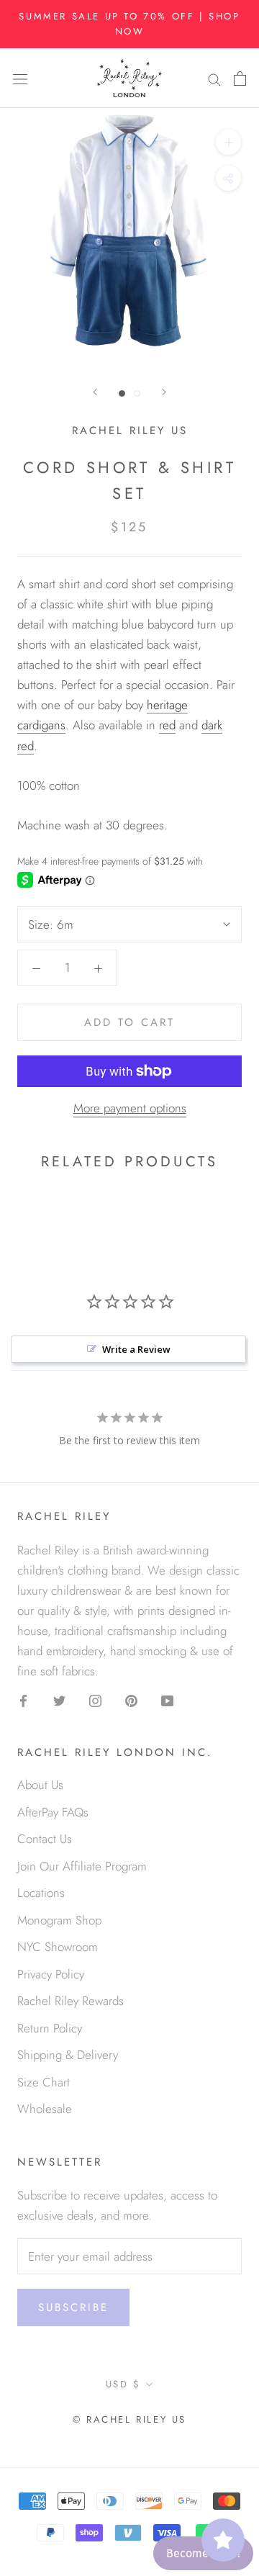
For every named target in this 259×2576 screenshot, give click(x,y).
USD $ (123, 2384)
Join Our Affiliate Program (82, 1866)
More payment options (130, 1108)
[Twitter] (59, 1699)
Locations (41, 1893)
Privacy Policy (51, 1974)
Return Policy (50, 2028)
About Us (40, 1785)
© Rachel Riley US (129, 2419)
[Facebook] (23, 1699)
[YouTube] (167, 1699)
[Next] (164, 392)
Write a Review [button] (136, 1349)
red (167, 725)
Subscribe (73, 2307)
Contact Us (45, 1839)
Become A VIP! (203, 2553)
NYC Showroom (58, 1947)
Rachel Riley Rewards (71, 2001)
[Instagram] (95, 1699)
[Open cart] (240, 78)
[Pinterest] (131, 1699)
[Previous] (95, 392)
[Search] (214, 78)
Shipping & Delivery (68, 2055)
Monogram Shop (59, 1920)
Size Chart (44, 2082)
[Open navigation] (20, 78)
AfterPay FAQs (53, 1812)
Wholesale (45, 2109)
